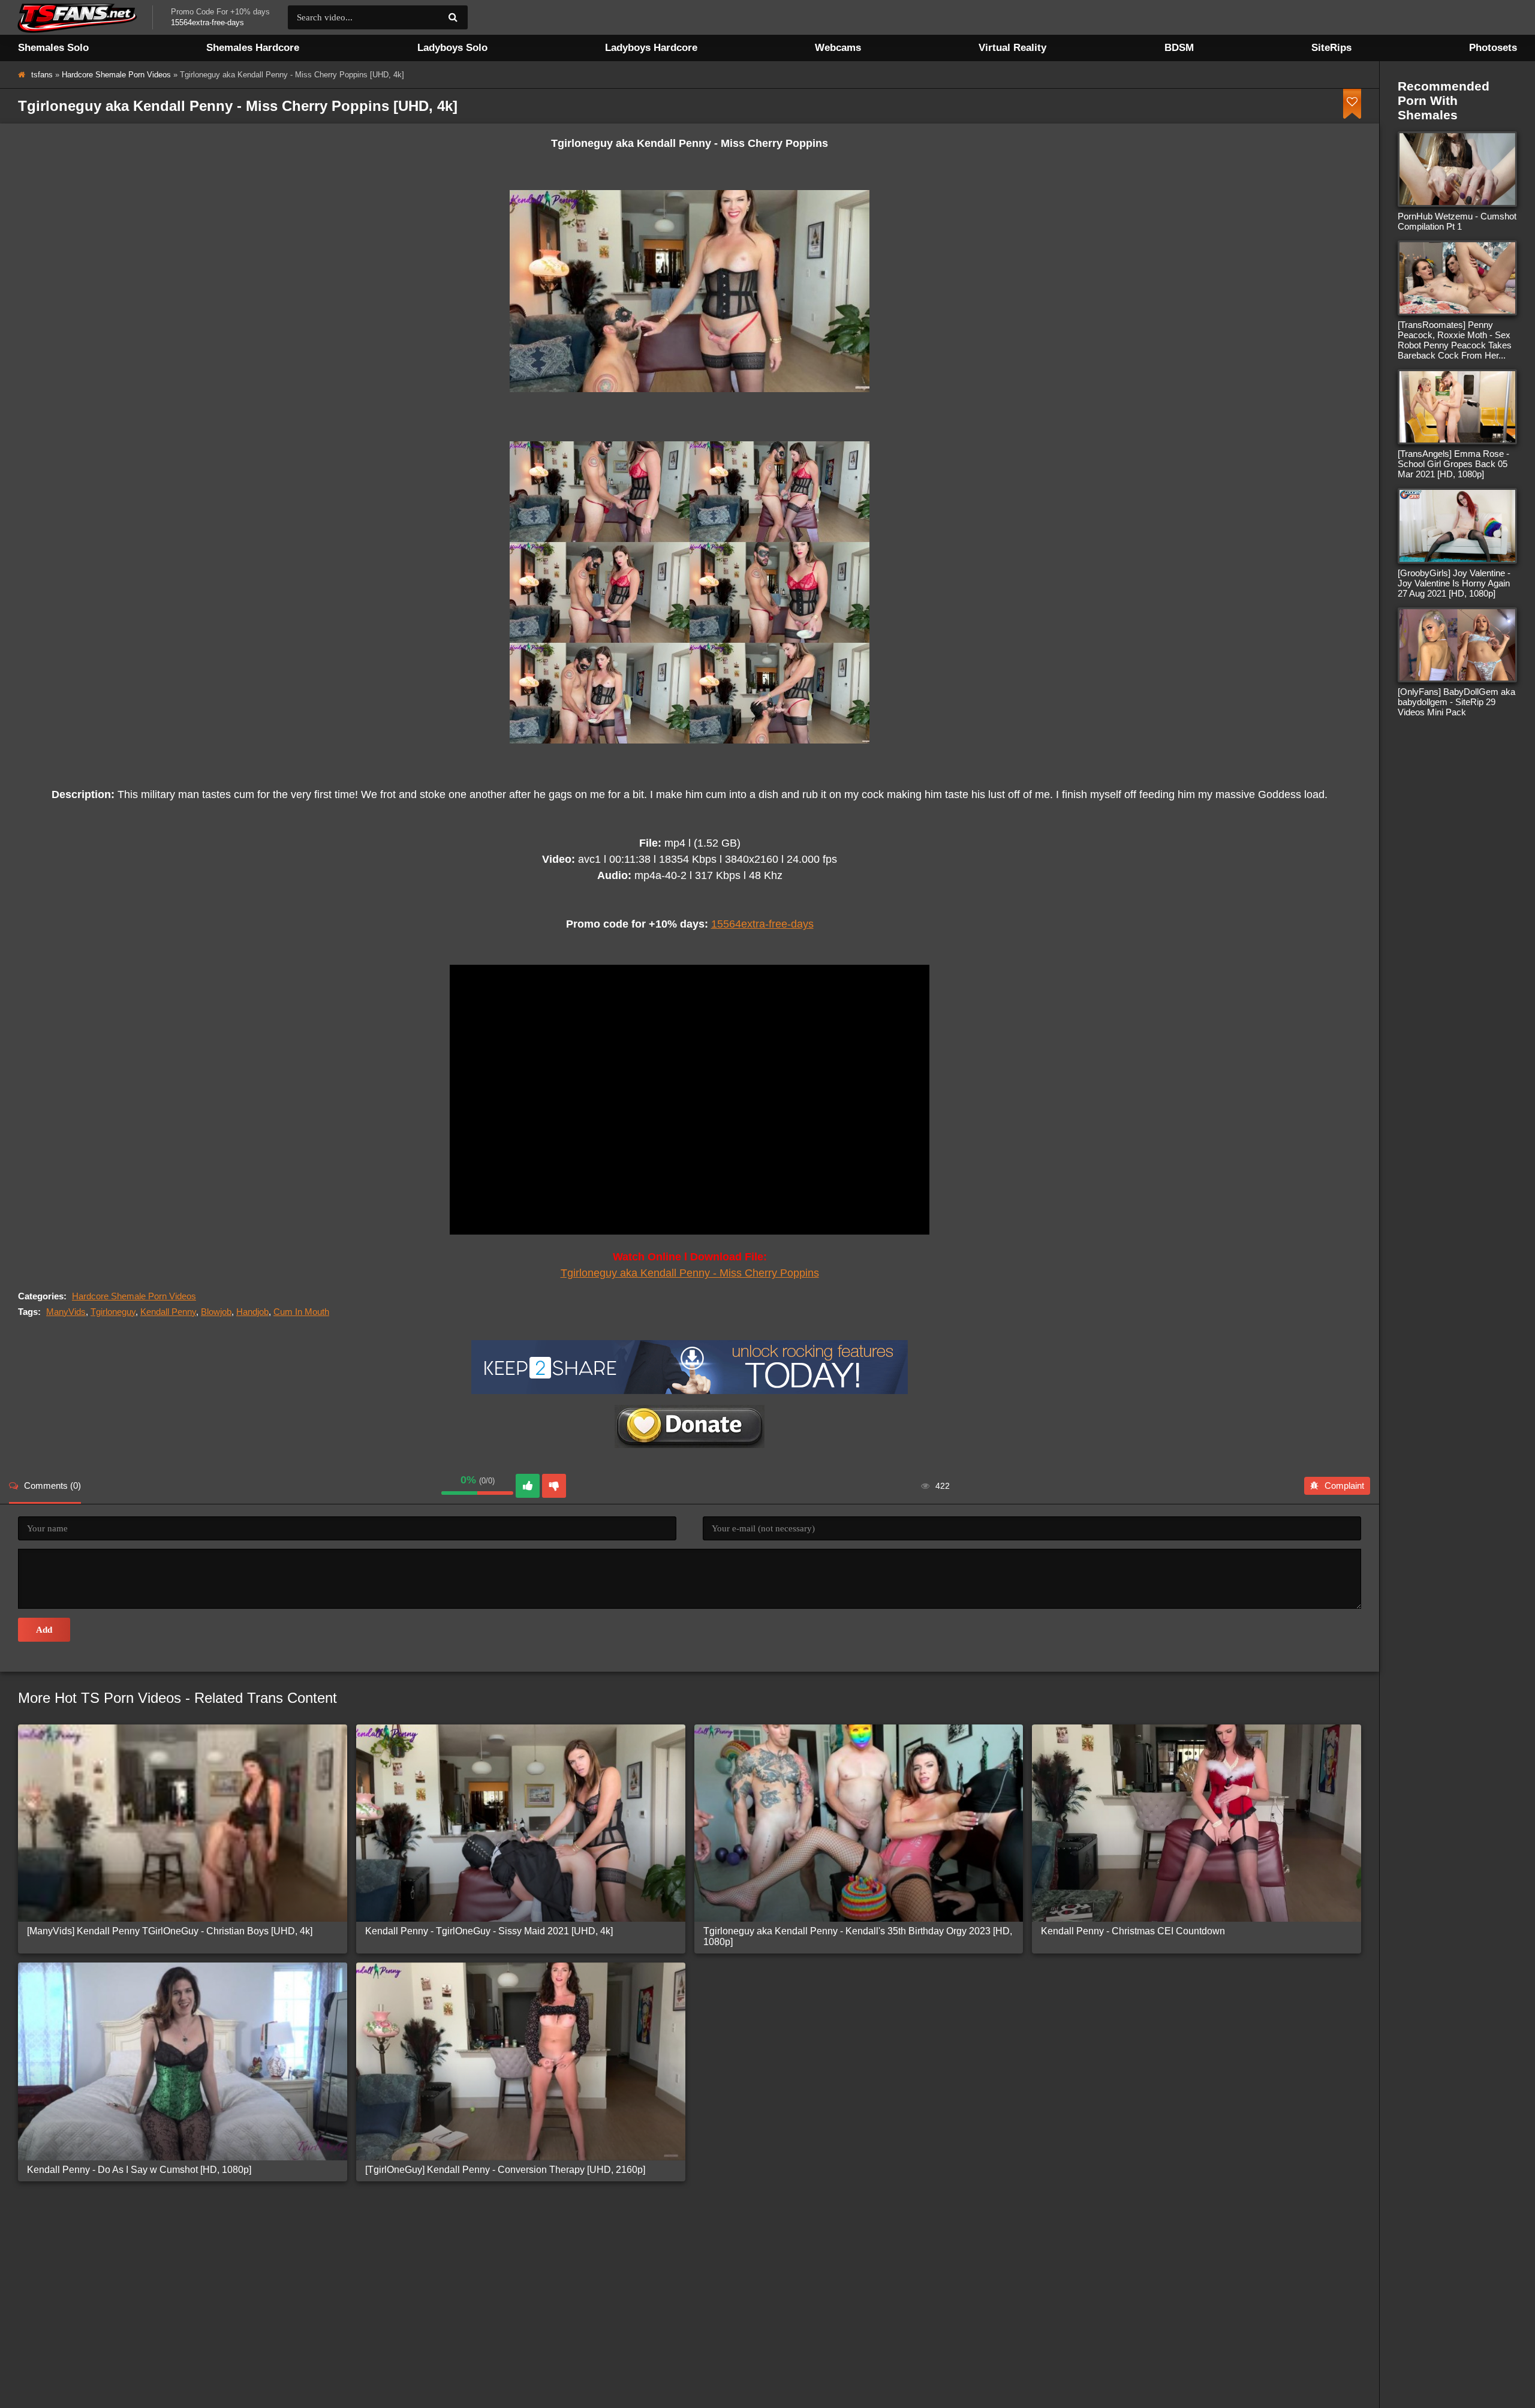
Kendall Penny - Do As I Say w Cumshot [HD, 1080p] (139, 2170)
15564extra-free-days (762, 924)
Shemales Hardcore (253, 48)
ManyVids (66, 1312)
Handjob (252, 1312)
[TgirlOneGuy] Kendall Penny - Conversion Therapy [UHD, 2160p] (505, 2170)
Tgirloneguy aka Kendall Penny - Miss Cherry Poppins (690, 1273)
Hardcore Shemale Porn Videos (116, 75)
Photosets (1493, 48)
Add (44, 1630)
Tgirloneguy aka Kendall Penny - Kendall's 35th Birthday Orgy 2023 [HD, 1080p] (858, 1936)
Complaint (1344, 1486)
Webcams (838, 48)
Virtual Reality (1012, 48)
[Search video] (453, 17)
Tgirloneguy (113, 1312)
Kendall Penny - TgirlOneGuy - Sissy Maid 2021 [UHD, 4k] (489, 1931)
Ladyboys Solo (452, 48)
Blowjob (216, 1312)
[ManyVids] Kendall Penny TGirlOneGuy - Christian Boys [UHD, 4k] (170, 1931)
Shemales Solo (53, 48)
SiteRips (1331, 48)
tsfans (42, 75)
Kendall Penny (168, 1312)
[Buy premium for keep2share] (690, 1391)
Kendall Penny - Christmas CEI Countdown (1133, 1931)
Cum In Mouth (301, 1312)
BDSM (1179, 48)
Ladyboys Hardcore (651, 48)
